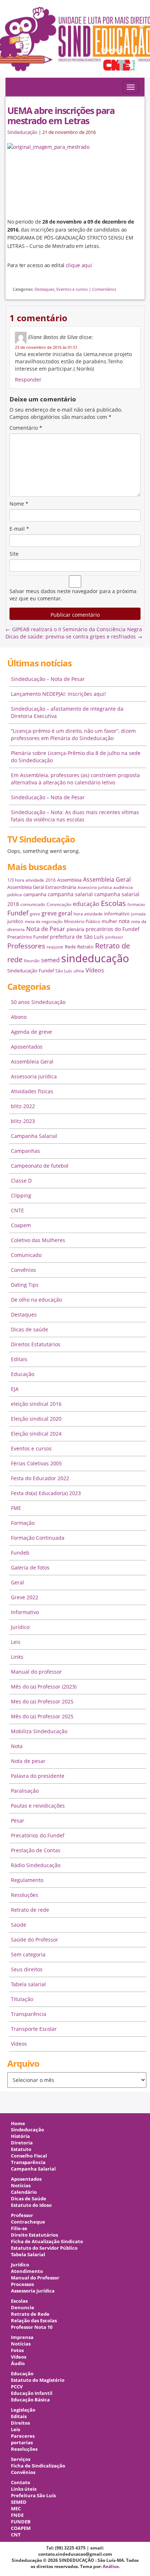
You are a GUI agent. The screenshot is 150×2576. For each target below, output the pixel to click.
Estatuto (21, 2149)
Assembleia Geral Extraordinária (42, 887)
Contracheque (28, 2222)
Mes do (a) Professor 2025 (42, 1701)
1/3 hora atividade (26, 880)
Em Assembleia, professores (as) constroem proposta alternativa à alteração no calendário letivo (75, 779)
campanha (35, 894)
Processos (22, 2284)
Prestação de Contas (36, 1850)
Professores (26, 946)
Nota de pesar (28, 1761)
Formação (23, 1523)
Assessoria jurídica (95, 887)
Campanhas (25, 1151)
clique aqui (79, 265)
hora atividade (88, 914)
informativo (117, 914)
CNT (16, 2535)
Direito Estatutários (34, 2235)
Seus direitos (27, 1969)
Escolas (113, 903)
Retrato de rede (30, 1910)
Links (17, 1657)
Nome (19, 504)
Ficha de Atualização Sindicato (47, 2242)
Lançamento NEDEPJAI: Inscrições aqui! (58, 694)
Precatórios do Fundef (38, 1835)
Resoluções (25, 1895)
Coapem (21, 1225)
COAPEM (21, 2528)
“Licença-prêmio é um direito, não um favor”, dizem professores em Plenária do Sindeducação (73, 734)
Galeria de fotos (30, 1567)
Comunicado (26, 1255)
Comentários (104, 289)
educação (86, 904)
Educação (23, 1374)
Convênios (23, 1270)
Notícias (21, 2186)
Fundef (18, 913)
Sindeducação (22, 132)
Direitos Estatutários (36, 1344)
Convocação (59, 904)
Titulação (22, 1999)
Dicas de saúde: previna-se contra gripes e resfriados (74, 636)
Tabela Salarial (28, 2255)
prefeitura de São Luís (77, 937)
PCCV (17, 2387)
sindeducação (75, 42)
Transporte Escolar (34, 2029)
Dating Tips (25, 1285)
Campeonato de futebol (40, 1166)
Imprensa (22, 2337)
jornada (138, 914)
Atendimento (27, 2271)
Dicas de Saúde (29, 2199)
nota (124, 921)
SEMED (19, 2502)
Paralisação (25, 1791)
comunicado (33, 904)
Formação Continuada (38, 1538)
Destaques (44, 289)
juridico (15, 921)
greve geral (57, 913)
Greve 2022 (25, 1597)
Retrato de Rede (30, 2314)
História (20, 2136)
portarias (22, 2443)
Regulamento (27, 1880)
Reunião (32, 961)
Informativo (25, 1612)
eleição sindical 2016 (36, 1404)
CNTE (17, 1210)
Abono (19, 1017)
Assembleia (69, 880)
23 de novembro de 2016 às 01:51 (46, 347)
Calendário (24, 2192)
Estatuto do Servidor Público (44, 2248)
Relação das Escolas (34, 2321)
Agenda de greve (31, 1032)
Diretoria (22, 2143)
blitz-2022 (23, 1106)
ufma (79, 971)
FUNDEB (21, 2522)
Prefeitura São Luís (33, 2496)
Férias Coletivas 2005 (36, 1463)
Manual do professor (36, 1672)
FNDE (17, 2515)
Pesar (18, 1820)
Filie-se (19, 2228)
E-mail (19, 529)
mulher (109, 921)
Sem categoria (28, 1954)
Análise (111, 2566)
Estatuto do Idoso (31, 2205)
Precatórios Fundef (28, 937)
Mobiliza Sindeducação (39, 1731)
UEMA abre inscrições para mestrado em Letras (61, 115)
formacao (136, 905)
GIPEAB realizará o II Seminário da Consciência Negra (74, 629)
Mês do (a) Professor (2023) (44, 1687)
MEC (16, 2509)
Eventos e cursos (72, 289)
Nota (17, 1746)
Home (18, 2124)
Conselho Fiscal (29, 2156)
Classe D (21, 1181)
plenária (75, 929)
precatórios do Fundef (112, 929)
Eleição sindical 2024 (36, 1434)
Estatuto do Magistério (38, 2380)
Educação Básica (30, 2400)
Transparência (29, 2014)
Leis (16, 1642)
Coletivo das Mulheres (38, 1240)
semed (50, 960)
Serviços (21, 2459)
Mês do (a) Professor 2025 (42, 1716)
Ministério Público (82, 921)
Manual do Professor (35, 2278)
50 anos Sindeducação (38, 1002)
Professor (22, 2215)
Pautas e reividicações (38, 1806)
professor (114, 937)
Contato (21, 2483)
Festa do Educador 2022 (40, 1478)
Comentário (26, 428)
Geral (17, 1582)
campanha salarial (70, 894)
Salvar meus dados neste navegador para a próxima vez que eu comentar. (73, 595)
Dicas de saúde (29, 1329)
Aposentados (27, 1047)
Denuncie (23, 2308)
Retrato (85, 947)
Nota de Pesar (46, 929)
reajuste (55, 947)
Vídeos (95, 970)
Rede (70, 947)
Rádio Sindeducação (36, 1865)
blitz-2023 (23, 1121)
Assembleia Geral (107, 879)
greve (35, 914)
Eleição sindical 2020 (36, 1419)
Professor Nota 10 (32, 2327)
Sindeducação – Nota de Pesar (48, 679)
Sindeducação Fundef (31, 971)
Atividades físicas (32, 1091)
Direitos (20, 2423)
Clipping (21, 1195)
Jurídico (20, 1627)
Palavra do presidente (38, 1776)
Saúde (19, 1925)
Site (14, 554)
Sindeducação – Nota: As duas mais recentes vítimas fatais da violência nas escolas (75, 816)
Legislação (23, 2410)
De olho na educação (36, 1300)
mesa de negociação (44, 922)
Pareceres (23, 2436)
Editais (19, 1359)
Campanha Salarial (34, 1136)
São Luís (64, 971)
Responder (28, 379)
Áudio (18, 2363)
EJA (15, 1389)
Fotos (17, 2350)
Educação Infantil (32, 2393)
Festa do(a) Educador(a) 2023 (46, 1493)
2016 (51, 880)
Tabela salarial (28, 1984)
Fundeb (20, 1553)
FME (16, 1508)
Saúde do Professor (35, 1940)
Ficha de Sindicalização (38, 2466)
